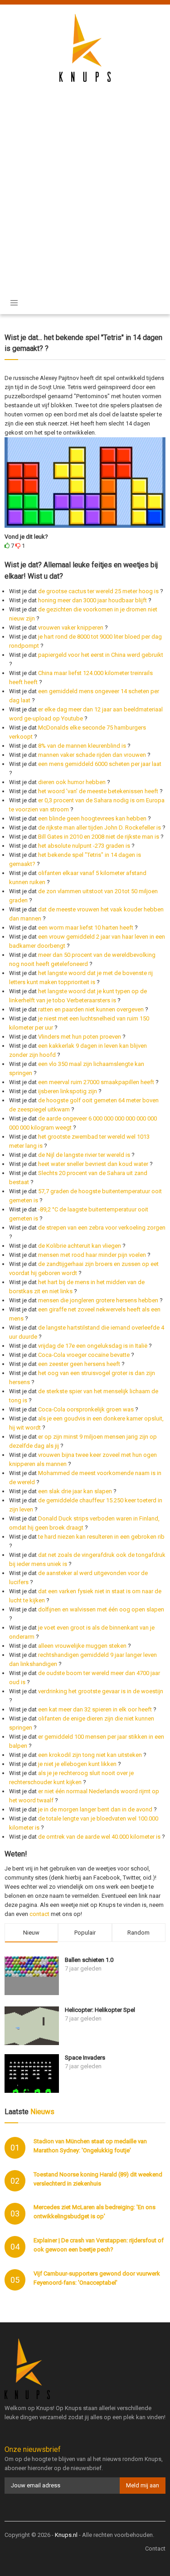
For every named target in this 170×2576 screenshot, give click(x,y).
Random (138, 1933)
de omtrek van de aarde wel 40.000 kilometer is (99, 1837)
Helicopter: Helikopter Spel (100, 2010)
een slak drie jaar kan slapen (75, 1491)
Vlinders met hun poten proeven (80, 1037)
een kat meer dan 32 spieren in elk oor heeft (95, 1709)
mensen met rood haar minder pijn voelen (92, 1255)
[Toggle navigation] (14, 303)
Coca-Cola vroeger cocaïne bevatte (84, 1355)
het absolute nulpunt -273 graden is (84, 846)
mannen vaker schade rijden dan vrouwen (92, 755)
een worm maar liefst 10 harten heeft (86, 928)
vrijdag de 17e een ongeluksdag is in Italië (93, 1346)
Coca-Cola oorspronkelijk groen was (86, 1409)
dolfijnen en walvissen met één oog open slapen (101, 1609)
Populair (85, 1933)
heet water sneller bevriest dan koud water (93, 1164)
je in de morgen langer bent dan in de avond (95, 1809)
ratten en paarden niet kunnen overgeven (91, 1009)
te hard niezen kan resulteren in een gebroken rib (101, 1537)
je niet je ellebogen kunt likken (77, 1764)
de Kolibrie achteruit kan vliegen (80, 1246)
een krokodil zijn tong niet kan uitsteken (90, 1755)
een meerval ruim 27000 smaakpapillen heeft (96, 1082)
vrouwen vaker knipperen (71, 628)
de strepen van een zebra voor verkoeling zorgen (102, 1228)
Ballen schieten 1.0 (89, 1960)
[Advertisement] (85, 181)
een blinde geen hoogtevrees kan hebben (92, 818)
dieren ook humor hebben (72, 782)
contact (39, 1914)
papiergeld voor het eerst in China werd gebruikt (101, 655)
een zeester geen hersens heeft (79, 1364)
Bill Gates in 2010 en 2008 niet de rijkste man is (99, 837)
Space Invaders (85, 2058)
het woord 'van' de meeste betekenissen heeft (98, 791)
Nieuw (31, 1933)
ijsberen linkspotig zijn (68, 1091)
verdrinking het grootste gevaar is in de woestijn (101, 1691)
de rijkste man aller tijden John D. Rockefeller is (100, 828)
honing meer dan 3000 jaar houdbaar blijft (92, 600)
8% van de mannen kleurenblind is (82, 746)
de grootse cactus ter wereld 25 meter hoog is (98, 591)
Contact (155, 2548)
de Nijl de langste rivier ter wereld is (84, 1155)
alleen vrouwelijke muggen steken (82, 1646)
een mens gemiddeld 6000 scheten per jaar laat (100, 764)
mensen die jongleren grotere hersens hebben (98, 1300)
